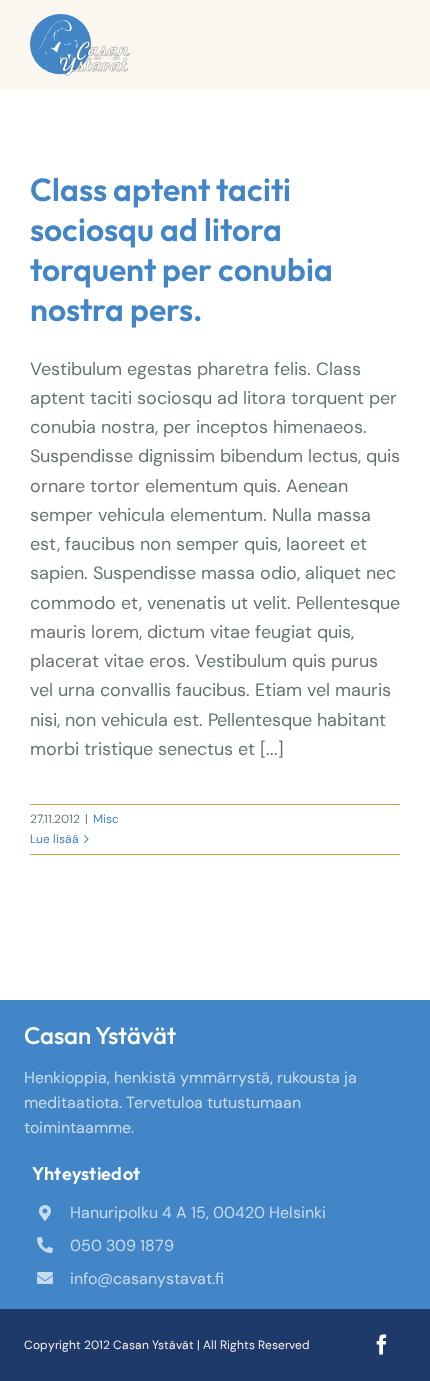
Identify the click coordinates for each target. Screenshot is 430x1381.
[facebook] (382, 1345)
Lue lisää (54, 839)
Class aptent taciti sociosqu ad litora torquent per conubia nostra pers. (181, 249)
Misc (106, 819)
